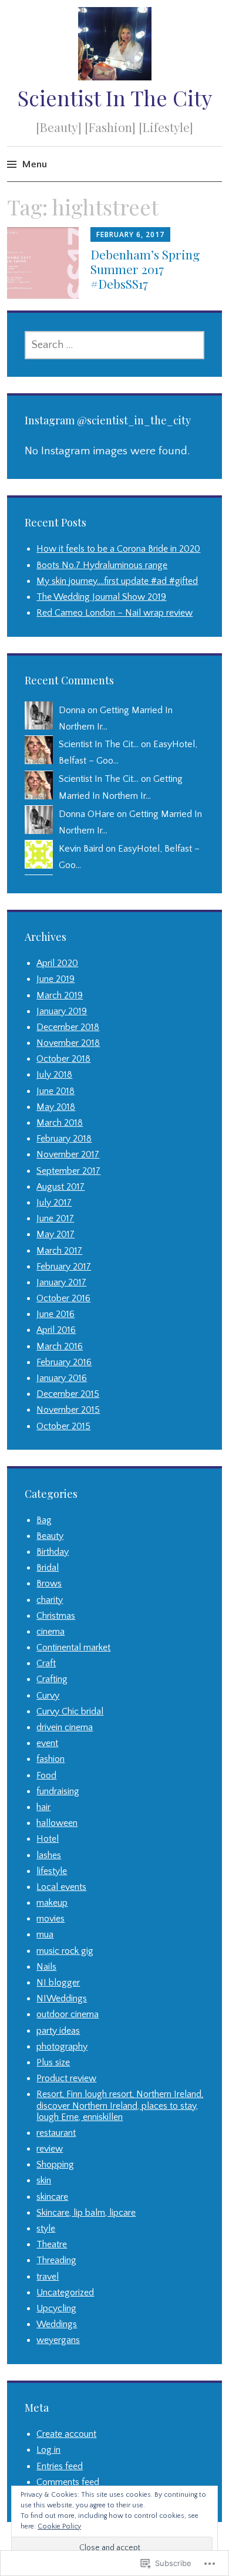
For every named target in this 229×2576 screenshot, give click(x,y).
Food (46, 1775)
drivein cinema (65, 1727)
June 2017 (55, 1218)
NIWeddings (62, 1998)
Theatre (52, 2244)
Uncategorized (65, 2293)
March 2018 (60, 1123)
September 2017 (68, 1171)
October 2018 (63, 1059)
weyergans (58, 2340)
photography (62, 2047)
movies (50, 1919)
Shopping (55, 2165)
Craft (46, 1663)
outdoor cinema (68, 2014)
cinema (50, 1632)
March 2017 (59, 1251)
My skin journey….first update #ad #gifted (117, 581)
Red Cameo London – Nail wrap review (114, 613)
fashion (50, 1759)
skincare (52, 2197)
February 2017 (64, 1267)
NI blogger (58, 1983)
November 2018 (68, 1043)
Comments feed (68, 2482)
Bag (44, 1520)
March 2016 (60, 1346)
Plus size (53, 2062)
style (46, 2229)
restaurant (56, 2133)
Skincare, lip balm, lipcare (86, 2213)
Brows (49, 1584)
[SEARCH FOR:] (114, 345)
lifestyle (52, 1871)
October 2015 (63, 1426)
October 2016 (63, 1298)
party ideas (58, 2031)
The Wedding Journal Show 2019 (101, 597)
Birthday (53, 1552)
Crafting (52, 1679)
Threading (56, 2260)
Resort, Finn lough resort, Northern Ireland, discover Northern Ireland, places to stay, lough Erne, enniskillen (120, 2105)
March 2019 (60, 995)
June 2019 (55, 979)
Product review (66, 2078)
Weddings (57, 2324)
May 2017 (55, 1234)
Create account (66, 2434)
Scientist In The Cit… (99, 744)
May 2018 (56, 1107)
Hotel (48, 1839)
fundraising (58, 1791)
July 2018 (54, 1075)
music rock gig (65, 1951)
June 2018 (55, 1091)
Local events (61, 1887)
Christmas (56, 1616)
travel (48, 2277)
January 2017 (61, 1282)
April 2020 (57, 963)
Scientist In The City (115, 97)
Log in (48, 2450)
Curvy (48, 1696)
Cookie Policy (59, 2526)
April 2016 (56, 1330)
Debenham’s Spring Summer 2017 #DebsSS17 (145, 269)
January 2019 (62, 1011)
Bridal (48, 1568)
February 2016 (64, 1362)
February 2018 (64, 1139)
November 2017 (68, 1154)
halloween (57, 1823)
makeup (52, 1903)
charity (50, 1600)
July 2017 (54, 1203)
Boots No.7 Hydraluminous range (102, 565)
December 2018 (68, 1027)
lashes (49, 1855)
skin (44, 2180)
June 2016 (55, 1314)
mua (45, 1934)
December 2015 (68, 1394)
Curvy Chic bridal (70, 1711)
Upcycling (56, 2308)
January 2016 (62, 1378)
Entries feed (60, 2466)
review (50, 2149)
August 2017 (60, 1187)
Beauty (50, 1536)
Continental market (73, 1647)
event (47, 1743)
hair (43, 1807)
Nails (46, 1967)
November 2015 (68, 1410)
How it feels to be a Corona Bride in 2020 (118, 549)
